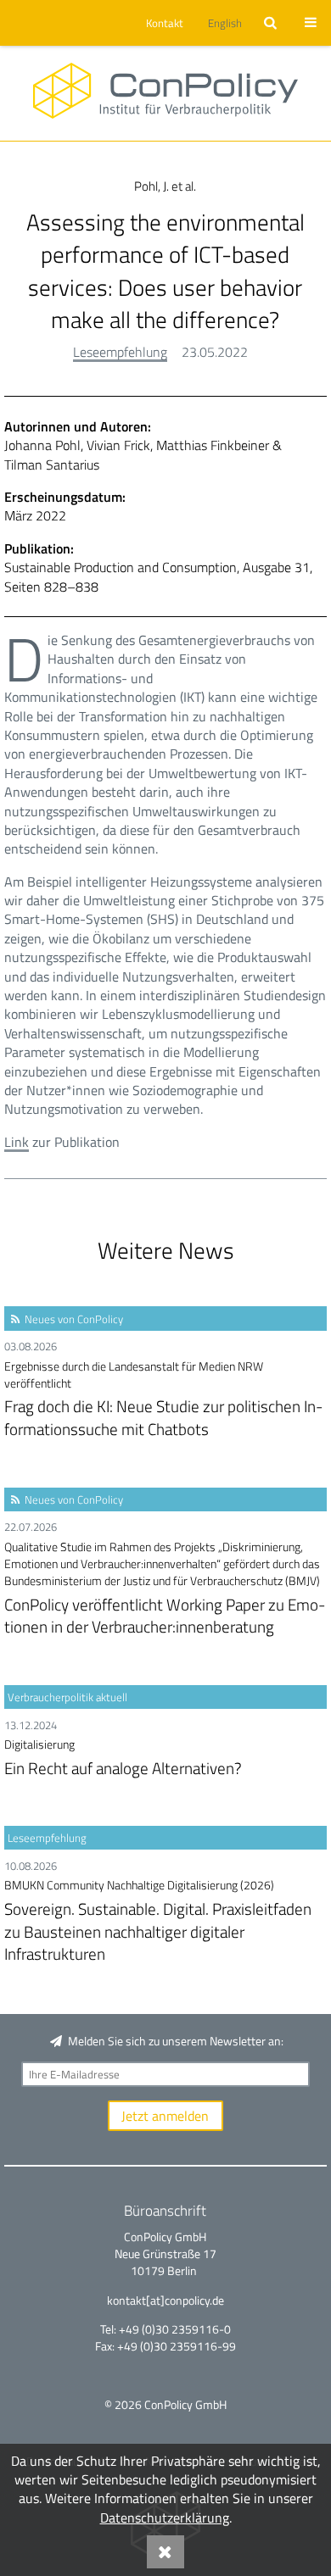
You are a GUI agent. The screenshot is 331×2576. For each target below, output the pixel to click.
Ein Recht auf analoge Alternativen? (123, 1758)
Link (17, 1142)
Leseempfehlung (120, 352)
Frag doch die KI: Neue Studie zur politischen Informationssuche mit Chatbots (163, 1400)
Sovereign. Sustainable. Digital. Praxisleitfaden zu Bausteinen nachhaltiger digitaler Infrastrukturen (158, 1921)
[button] (162, 23)
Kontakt (165, 23)
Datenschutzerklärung (165, 2518)
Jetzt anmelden (165, 2116)
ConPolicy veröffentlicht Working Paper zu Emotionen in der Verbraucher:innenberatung (165, 1589)
